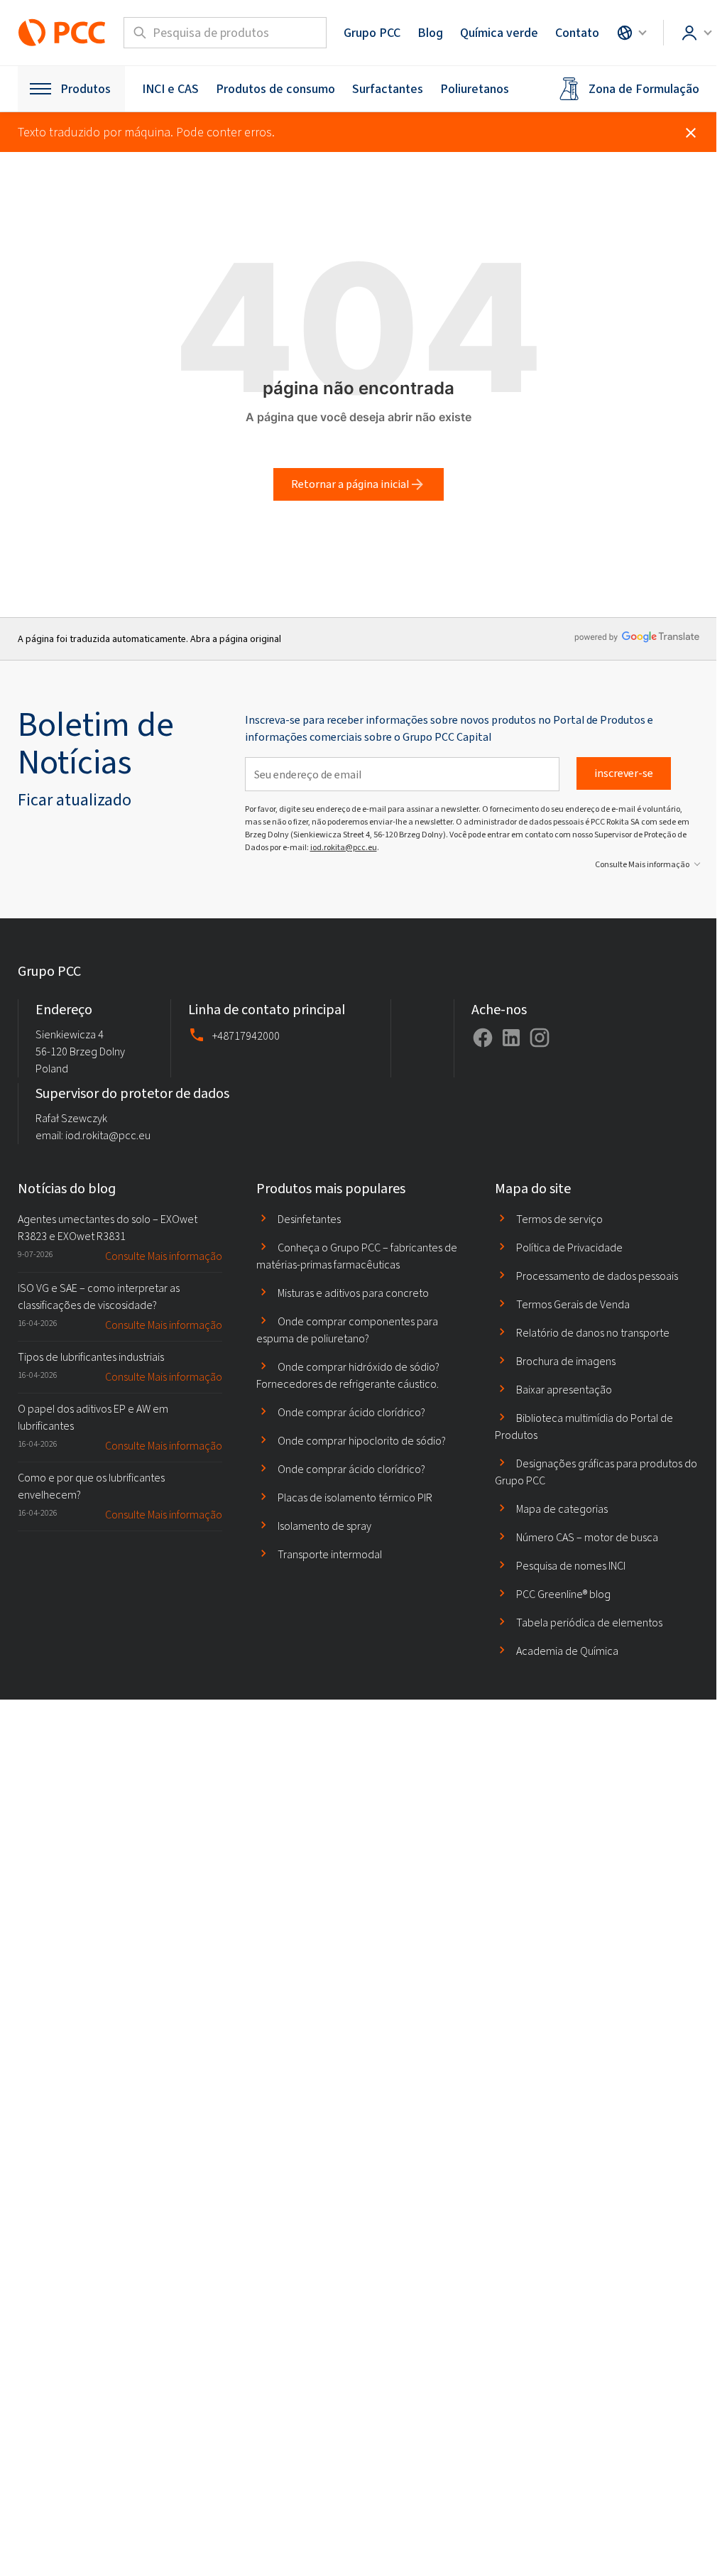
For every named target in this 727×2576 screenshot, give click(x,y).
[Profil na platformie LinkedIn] (511, 1038)
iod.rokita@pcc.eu (344, 847)
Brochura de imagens (566, 1361)
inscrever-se (624, 773)
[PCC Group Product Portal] (62, 33)
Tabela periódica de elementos (589, 1623)
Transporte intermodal (330, 1554)
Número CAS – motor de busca (587, 1537)
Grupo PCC (372, 33)
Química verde (499, 33)
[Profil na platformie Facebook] (483, 1038)
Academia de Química (567, 1651)
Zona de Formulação (644, 89)
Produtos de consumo (275, 89)
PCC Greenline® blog (563, 1594)
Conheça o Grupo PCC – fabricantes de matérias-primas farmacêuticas (357, 1256)
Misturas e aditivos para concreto (353, 1293)
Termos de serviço (559, 1219)
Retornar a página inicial (350, 484)
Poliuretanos (475, 89)
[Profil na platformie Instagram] (540, 1038)
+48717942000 (246, 1036)
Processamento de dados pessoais (597, 1276)
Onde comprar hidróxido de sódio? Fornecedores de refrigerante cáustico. (348, 1375)
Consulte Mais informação (642, 864)
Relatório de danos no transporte (593, 1333)
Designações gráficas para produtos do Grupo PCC (596, 1472)
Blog (430, 33)
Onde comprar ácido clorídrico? (351, 1412)
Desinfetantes (309, 1219)
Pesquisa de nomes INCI (571, 1566)
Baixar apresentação (564, 1390)
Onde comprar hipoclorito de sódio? (362, 1441)
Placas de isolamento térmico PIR (355, 1498)
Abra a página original (236, 639)
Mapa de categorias (562, 1509)
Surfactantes (388, 89)
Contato (577, 33)
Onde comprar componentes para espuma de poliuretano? (347, 1330)
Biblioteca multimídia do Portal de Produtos (584, 1426)
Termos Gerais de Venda (573, 1304)
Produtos (86, 89)
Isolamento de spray (324, 1526)
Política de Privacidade (569, 1248)
